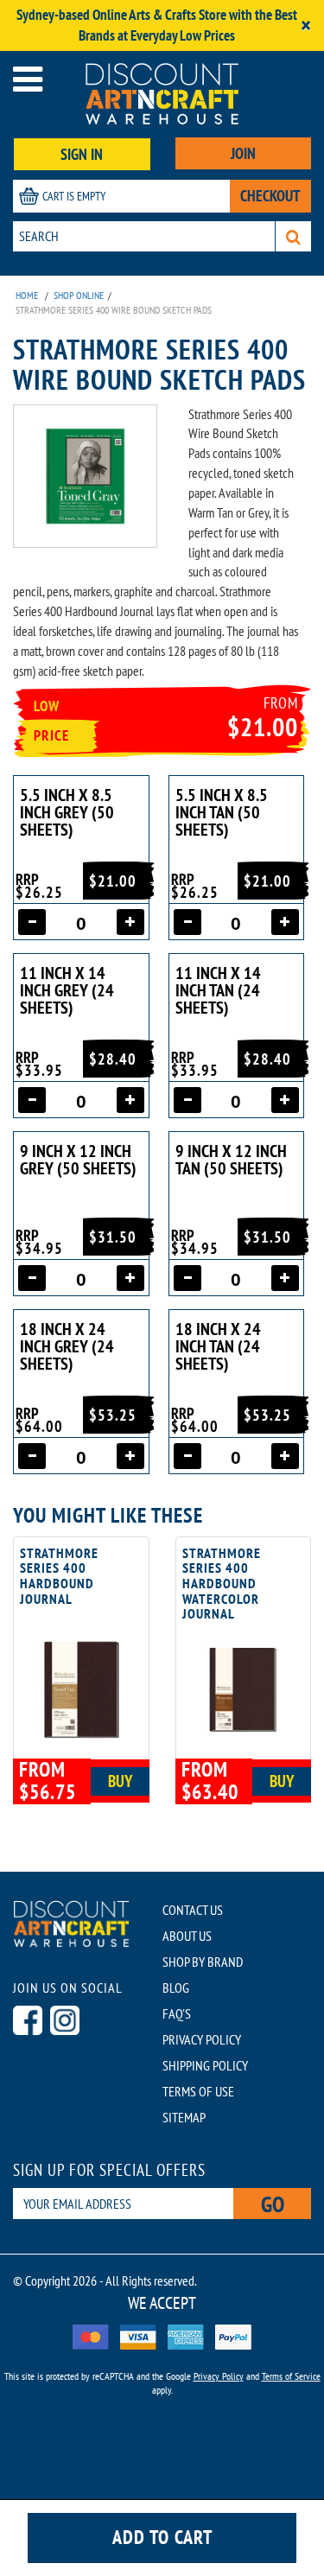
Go (273, 2204)
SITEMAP (184, 2117)
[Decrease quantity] (32, 922)
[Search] (293, 236)
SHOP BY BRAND (203, 1962)
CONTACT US (193, 1910)
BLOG (176, 1988)
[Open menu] (28, 79)
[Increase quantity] (130, 922)
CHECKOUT (270, 196)
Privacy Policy (219, 2376)
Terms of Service (291, 2376)
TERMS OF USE (198, 2091)
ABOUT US (187, 1936)
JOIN (243, 153)
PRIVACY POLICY (202, 2039)
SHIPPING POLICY (205, 2065)
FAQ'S (177, 2013)
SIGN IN (82, 154)
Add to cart (162, 2537)
